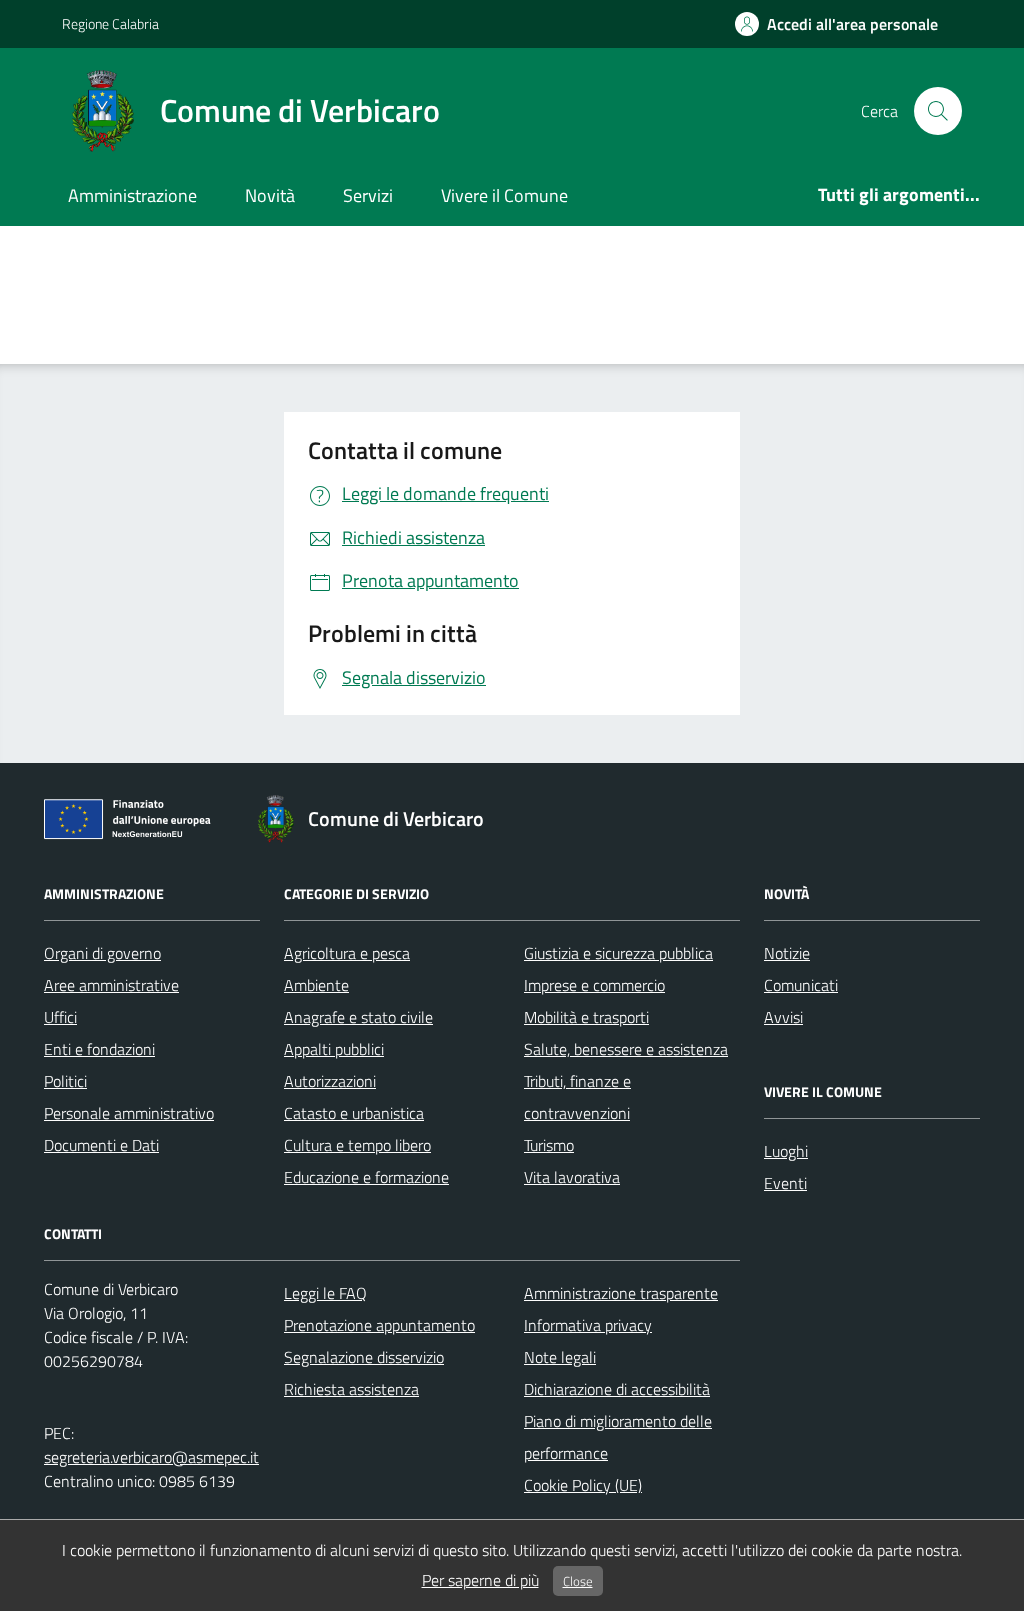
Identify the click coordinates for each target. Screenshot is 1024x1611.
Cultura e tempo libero (357, 1145)
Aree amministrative (111, 985)
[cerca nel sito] (938, 111)
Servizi (368, 195)
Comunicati (801, 985)
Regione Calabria (110, 23)
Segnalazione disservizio (364, 1357)
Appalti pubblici (334, 1049)
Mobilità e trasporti (586, 1017)
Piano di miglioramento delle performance (618, 1437)
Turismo (549, 1145)
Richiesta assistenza (351, 1389)
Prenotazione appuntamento (379, 1325)
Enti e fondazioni (99, 1049)
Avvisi (783, 1017)
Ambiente (316, 985)
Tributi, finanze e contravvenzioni (577, 1097)
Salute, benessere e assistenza (626, 1049)
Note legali (560, 1357)
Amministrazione (132, 195)
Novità (270, 195)
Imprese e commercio (594, 985)
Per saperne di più (480, 1580)
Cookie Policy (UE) (583, 1485)
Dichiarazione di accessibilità (617, 1389)
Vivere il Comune (504, 195)
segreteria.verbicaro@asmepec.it (151, 1457)
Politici (65, 1081)
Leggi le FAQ (325, 1293)
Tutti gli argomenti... (899, 194)
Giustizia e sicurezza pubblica (618, 953)
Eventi (785, 1183)
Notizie (787, 953)
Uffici (60, 1017)
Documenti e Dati (101, 1145)
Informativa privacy (588, 1325)
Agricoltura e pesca (347, 953)
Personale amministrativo (129, 1113)
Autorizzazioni (330, 1081)
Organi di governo (102, 953)
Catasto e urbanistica (354, 1113)
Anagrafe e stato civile (358, 1017)
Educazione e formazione (366, 1177)
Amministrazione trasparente (621, 1293)
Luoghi (786, 1151)
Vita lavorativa (572, 1177)
